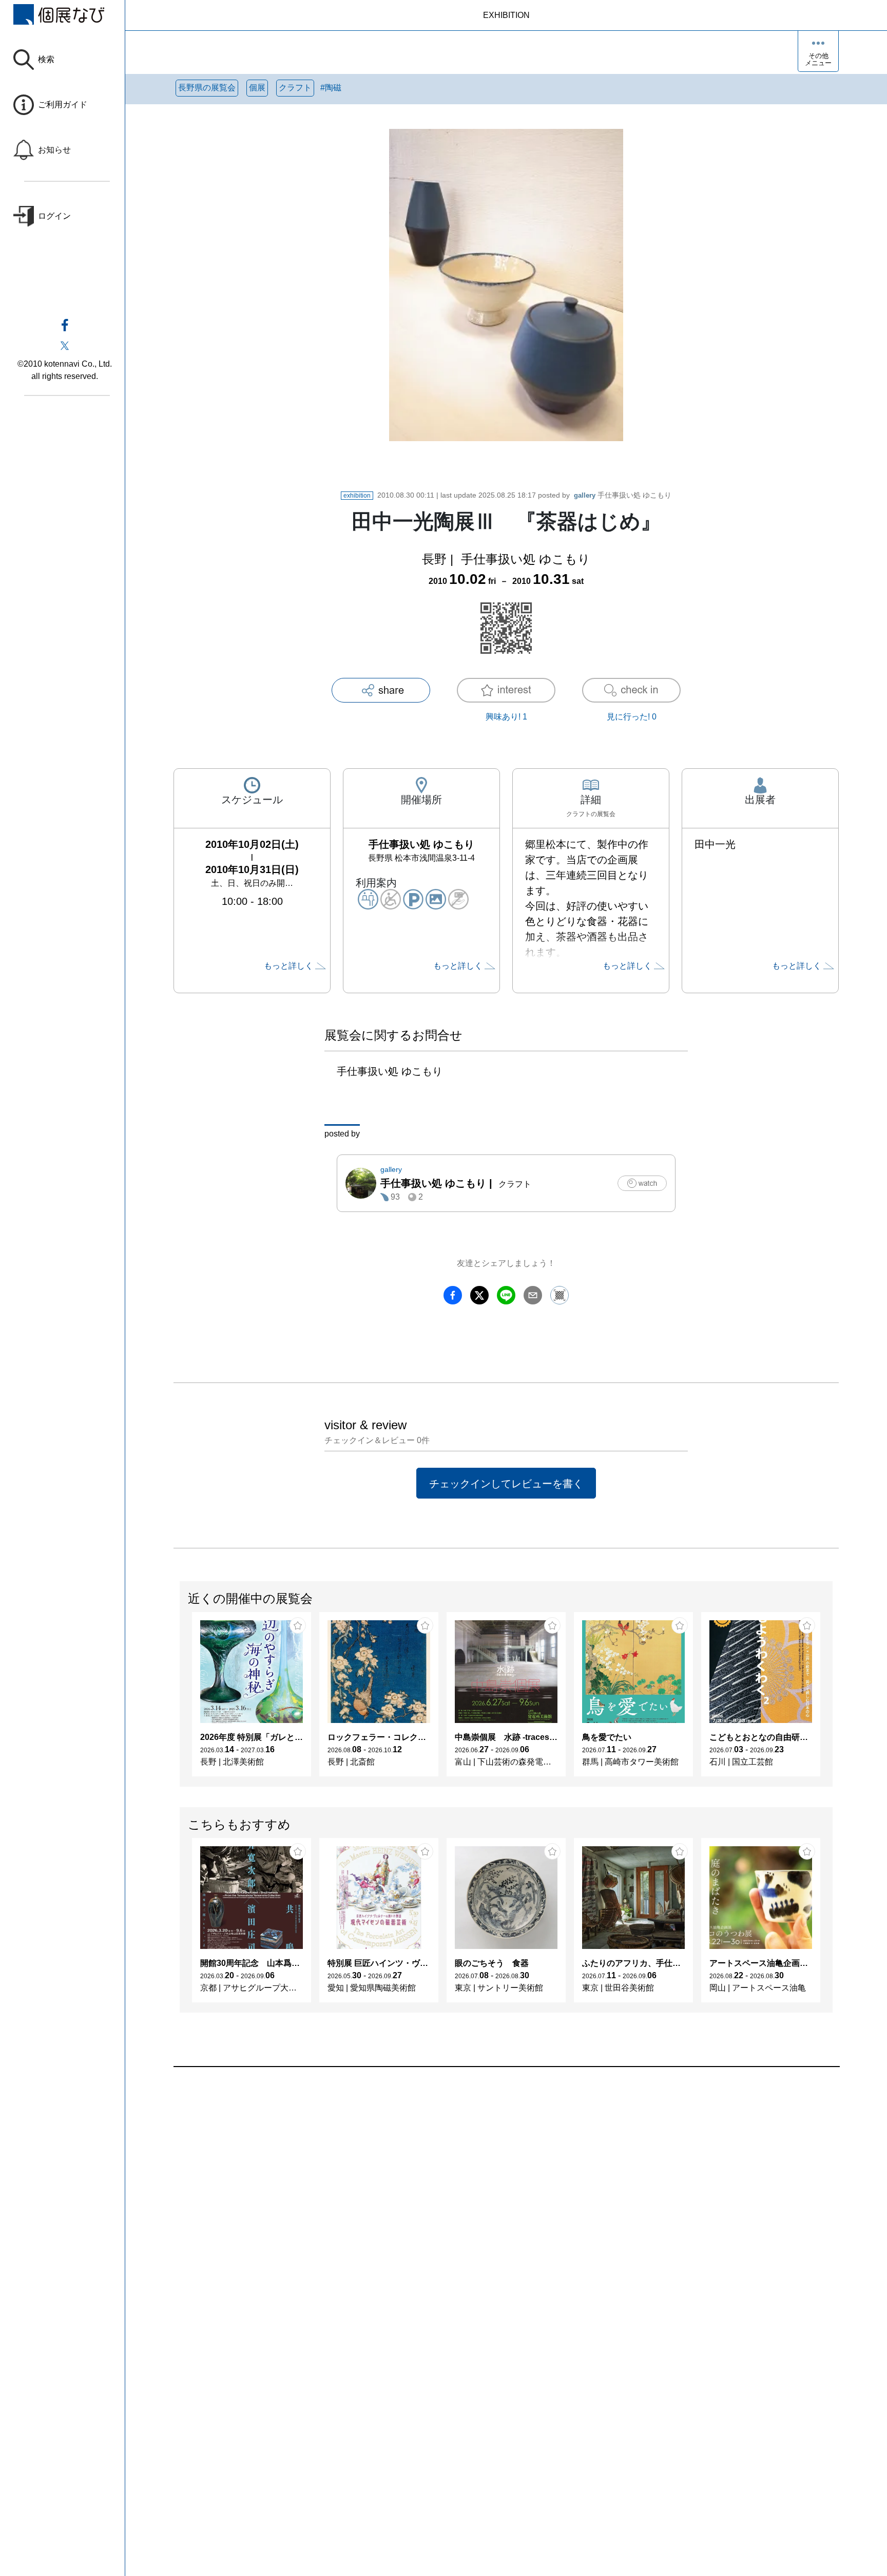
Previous (180, 1699)
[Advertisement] (481, 2184)
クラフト (295, 88)
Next (832, 1699)
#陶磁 (331, 88)
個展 (257, 88)
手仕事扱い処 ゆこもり (623, 495)
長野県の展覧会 (207, 88)
